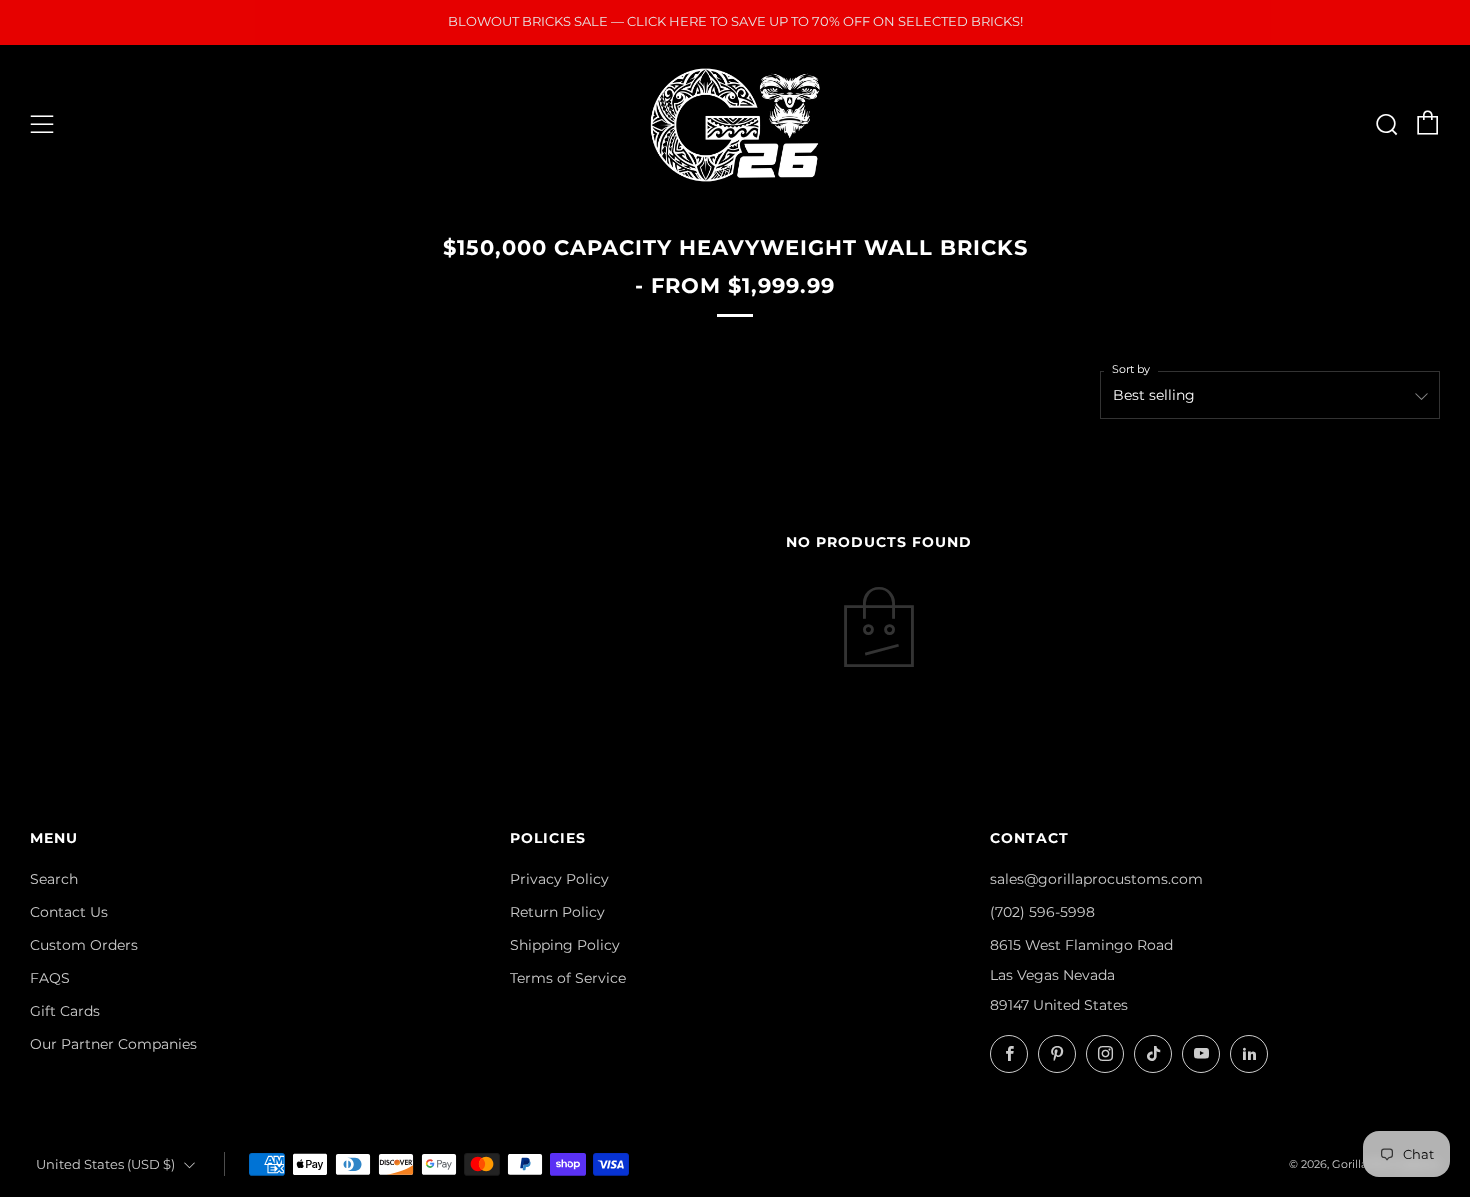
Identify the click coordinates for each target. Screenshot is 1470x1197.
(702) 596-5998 (1042, 912)
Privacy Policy (559, 879)
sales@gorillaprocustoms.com (1096, 879)
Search (54, 879)
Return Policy (557, 912)
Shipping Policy (565, 945)
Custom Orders (84, 945)
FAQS (50, 978)
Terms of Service (568, 978)
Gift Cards (65, 1011)
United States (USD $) (105, 1164)
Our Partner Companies (113, 1044)
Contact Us (69, 912)
